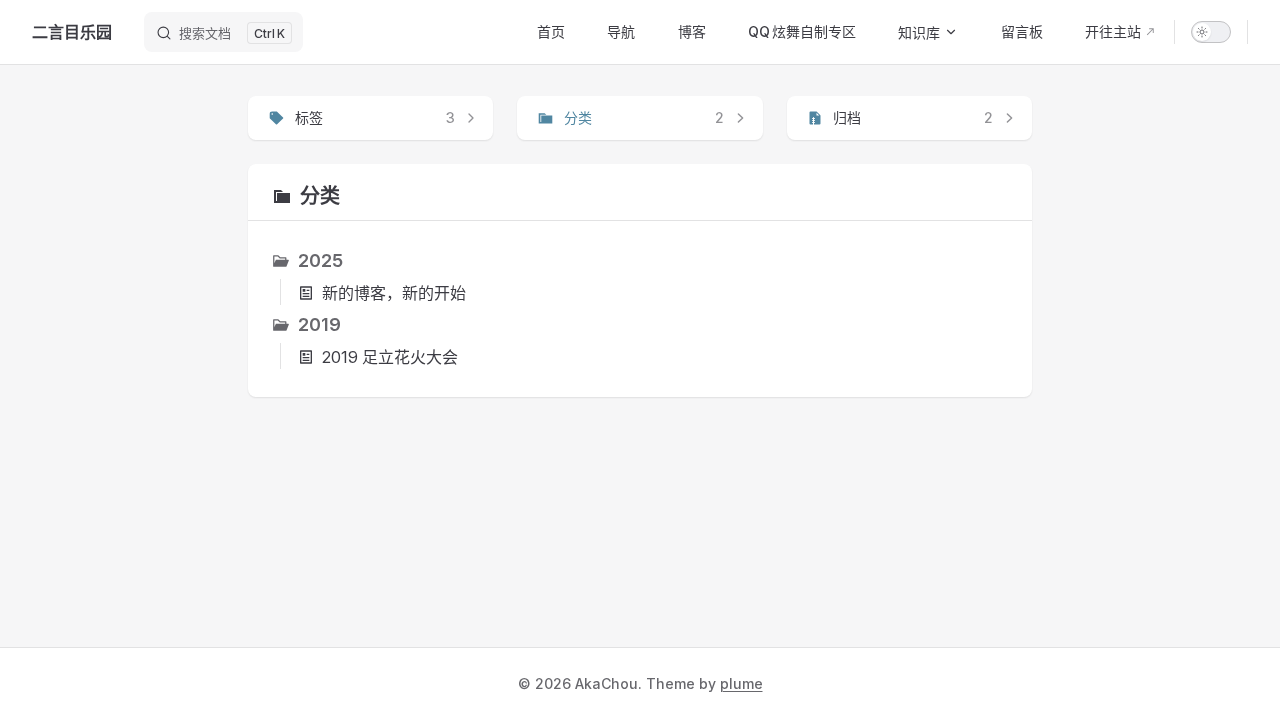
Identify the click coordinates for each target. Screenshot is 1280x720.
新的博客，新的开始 (394, 293)
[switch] (1211, 32)
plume (741, 683)
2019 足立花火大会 (390, 357)
